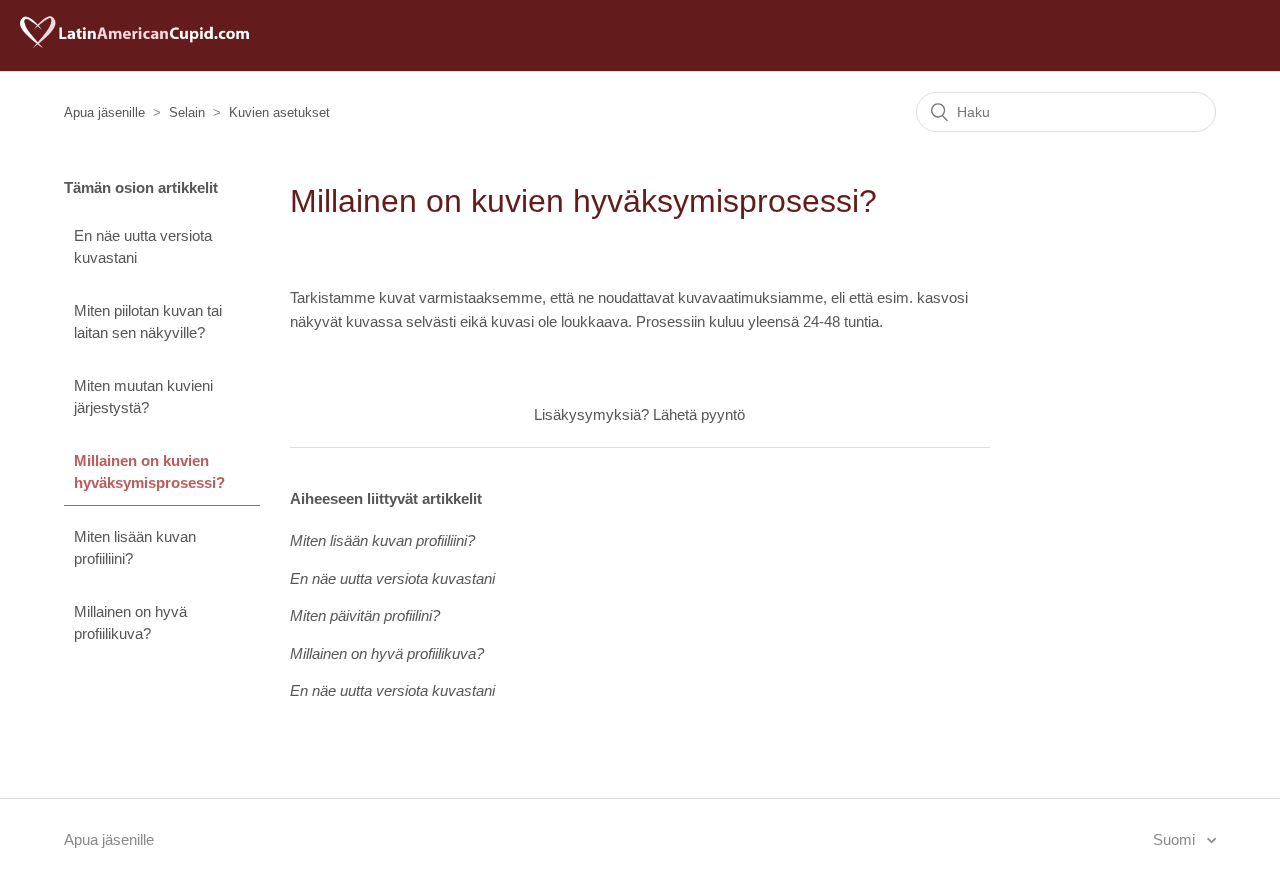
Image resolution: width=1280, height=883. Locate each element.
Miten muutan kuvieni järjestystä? (143, 397)
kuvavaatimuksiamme (750, 297)
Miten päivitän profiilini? (365, 615)
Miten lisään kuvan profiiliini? (135, 548)
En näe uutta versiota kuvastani (143, 247)
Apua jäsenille (104, 112)
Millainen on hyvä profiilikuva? (130, 623)
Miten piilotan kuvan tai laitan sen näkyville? (148, 322)
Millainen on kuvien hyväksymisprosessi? (149, 472)
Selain (187, 112)
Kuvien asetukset (279, 112)
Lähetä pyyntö (699, 414)
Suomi (1176, 839)
